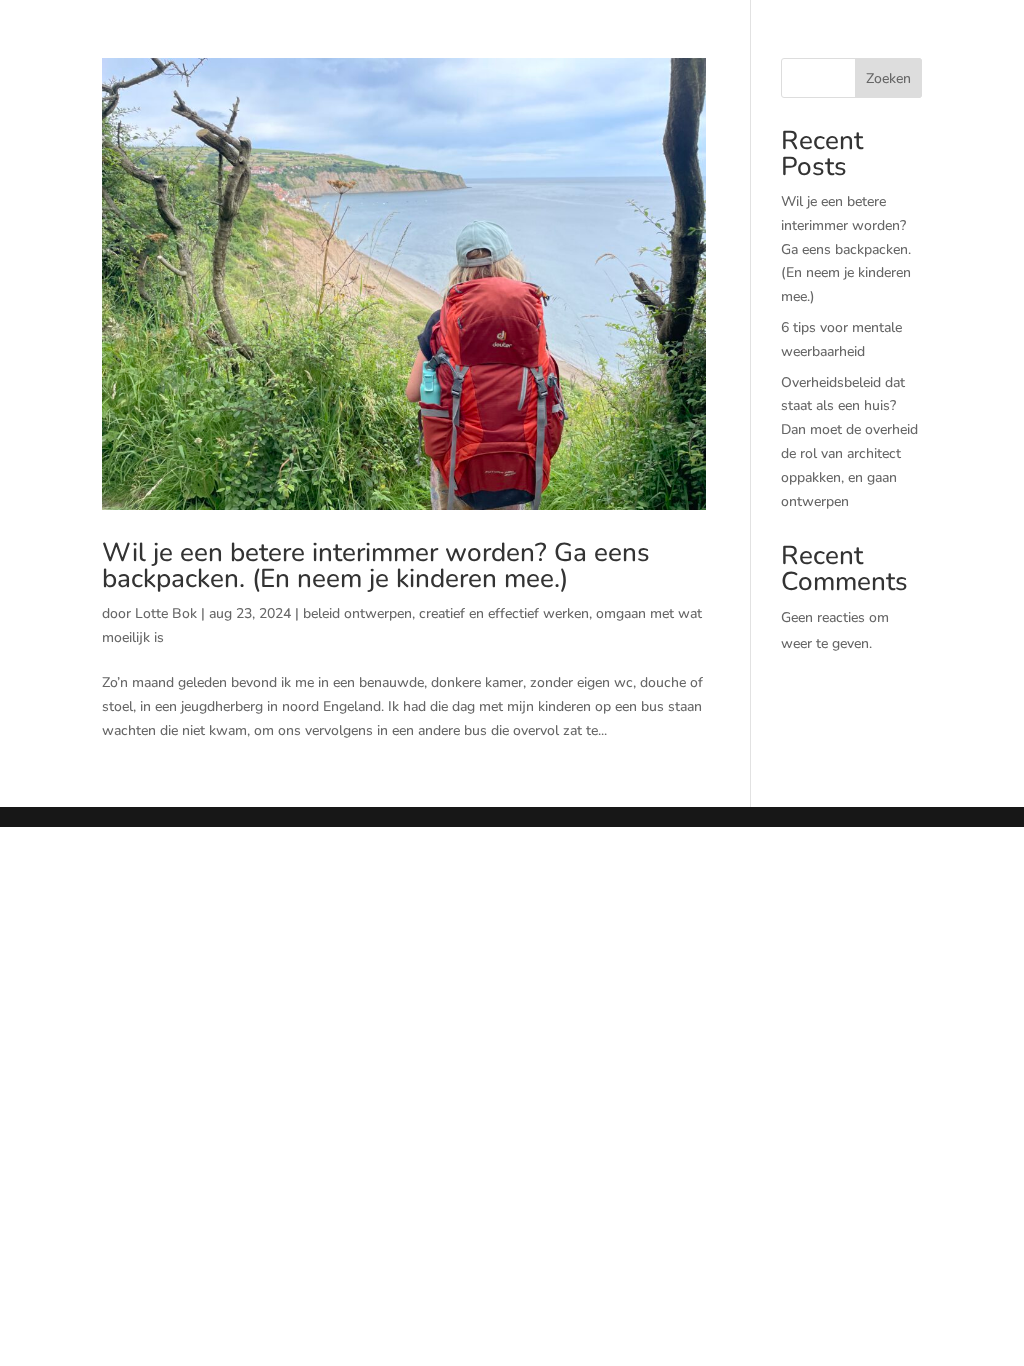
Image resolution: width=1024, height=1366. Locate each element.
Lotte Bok (166, 613)
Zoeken (888, 78)
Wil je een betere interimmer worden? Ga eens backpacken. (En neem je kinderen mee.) (376, 565)
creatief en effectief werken (504, 613)
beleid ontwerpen (357, 613)
